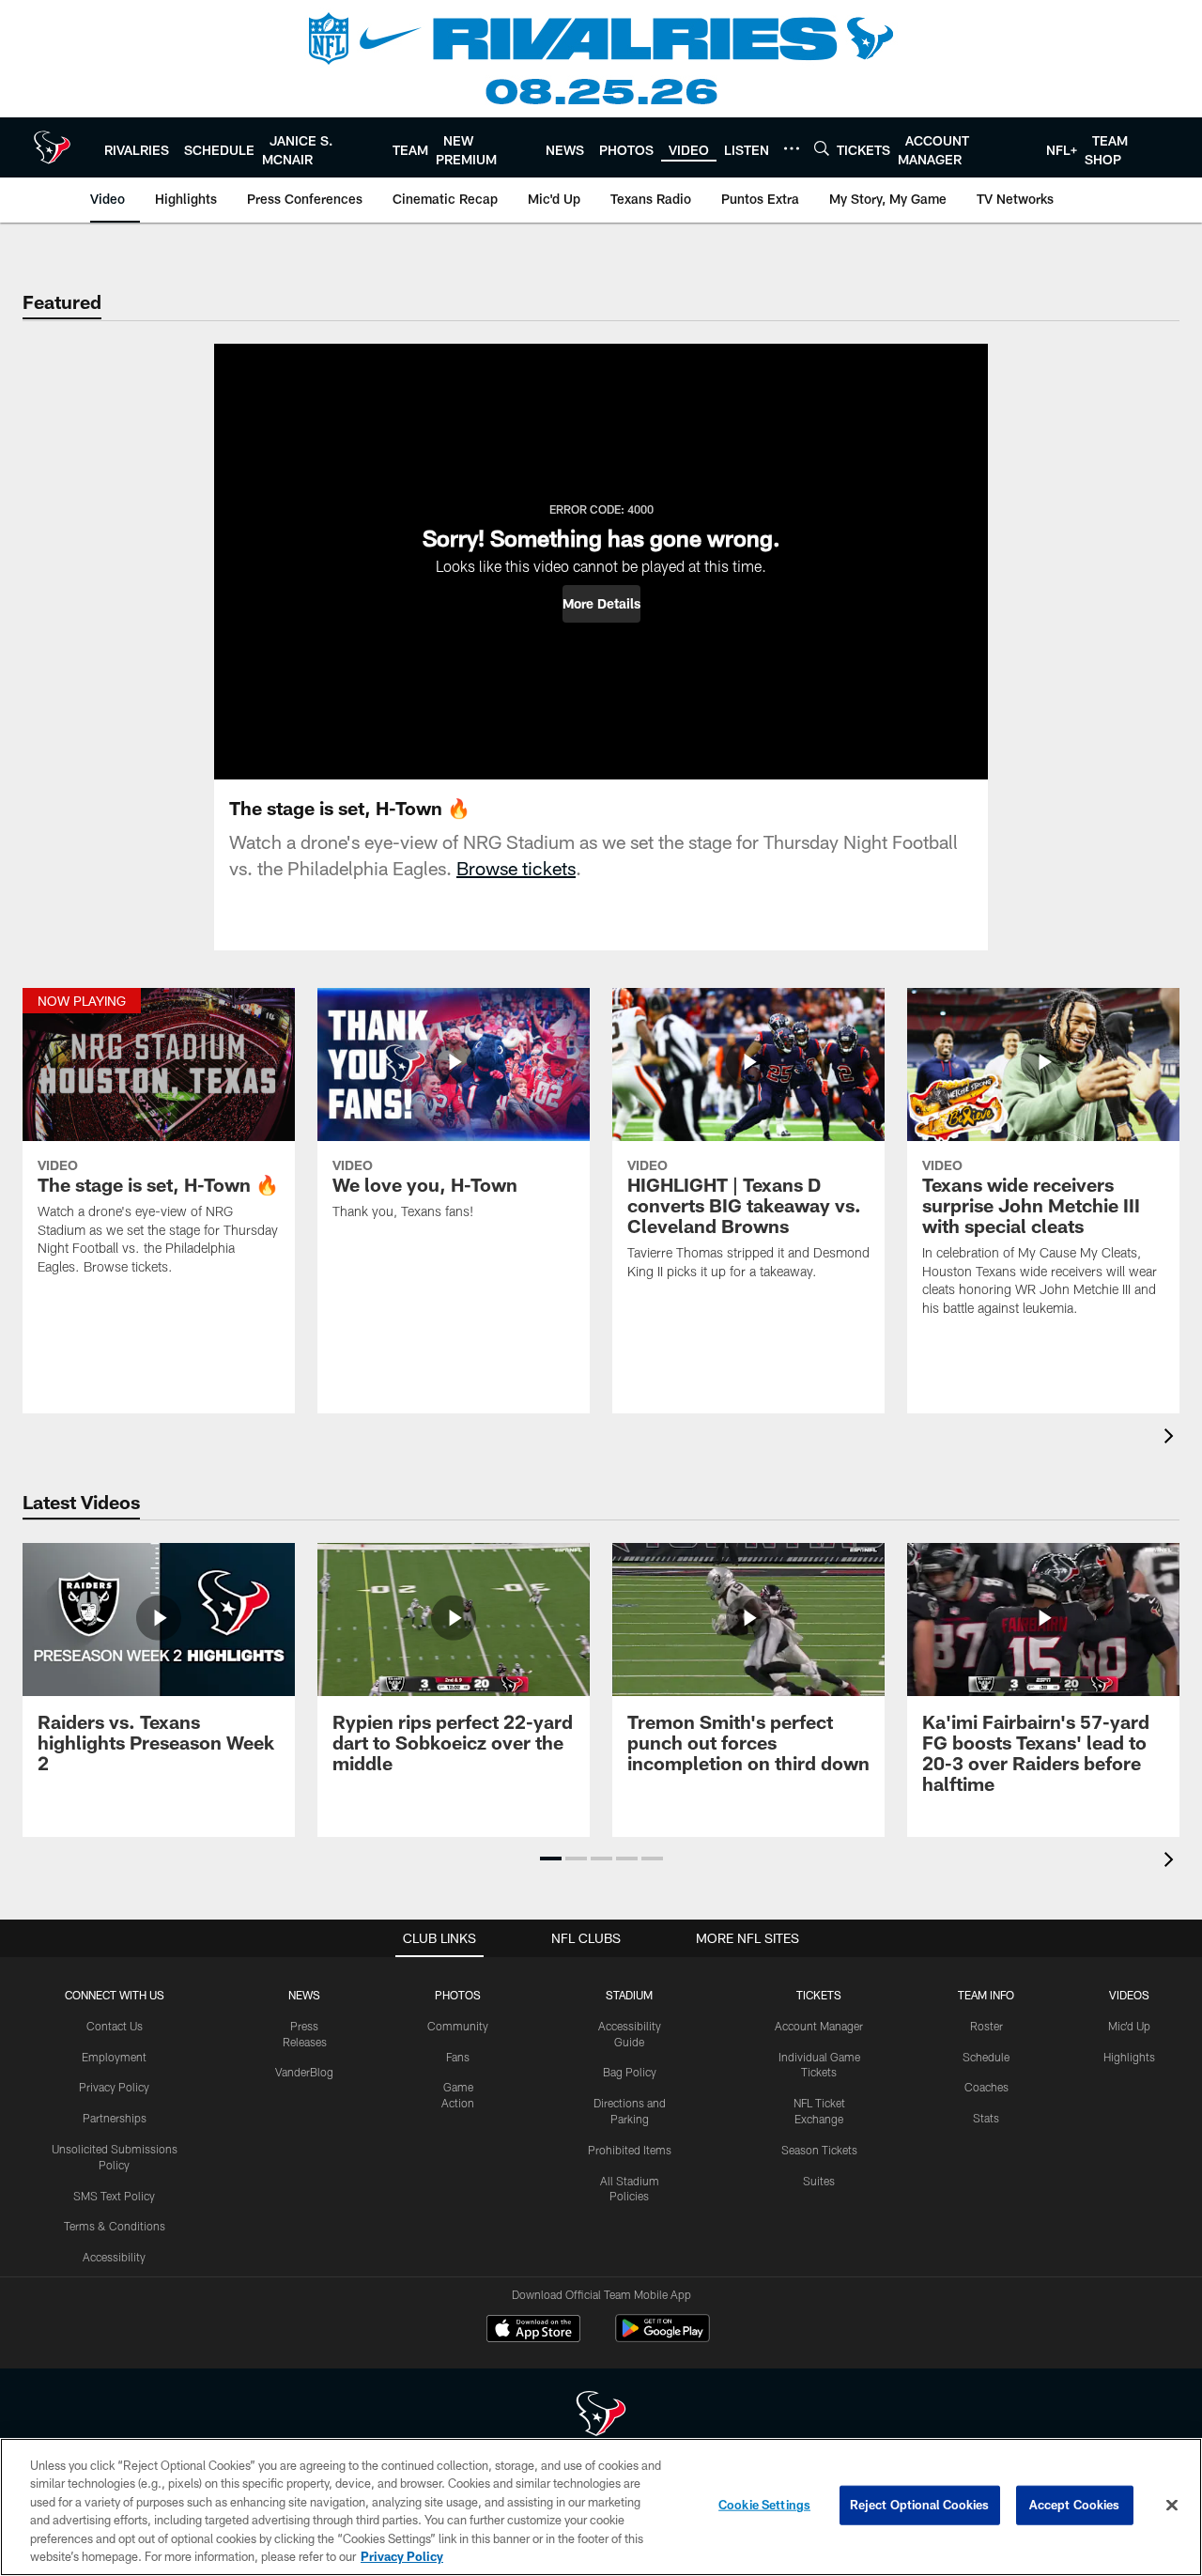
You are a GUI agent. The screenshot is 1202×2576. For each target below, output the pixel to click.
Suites (819, 2181)
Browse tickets (516, 868)
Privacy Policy (114, 2087)
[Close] (1172, 2506)
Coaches (986, 2087)
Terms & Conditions (115, 2226)
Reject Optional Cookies (920, 2505)
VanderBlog (304, 2072)
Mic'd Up (1129, 2026)
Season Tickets (819, 2150)
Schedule (986, 2057)
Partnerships (115, 2118)
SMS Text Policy (114, 2196)
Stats (986, 2118)
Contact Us (115, 2026)
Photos (458, 1995)
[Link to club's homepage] (52, 147)
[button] (601, 604)
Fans (458, 2057)
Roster (986, 2026)
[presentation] (1172, 1438)
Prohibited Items (630, 2150)
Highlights (1129, 2057)
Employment (114, 2057)
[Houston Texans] (601, 2416)
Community (458, 2026)
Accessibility (114, 2257)
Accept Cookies (1075, 2505)
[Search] (822, 148)
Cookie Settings (764, 2505)
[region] (601, 2507)
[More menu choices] (792, 148)
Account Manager (819, 2026)
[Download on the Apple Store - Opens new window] (533, 2331)
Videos (1129, 1995)
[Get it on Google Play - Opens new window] (663, 2338)
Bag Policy (630, 2072)
